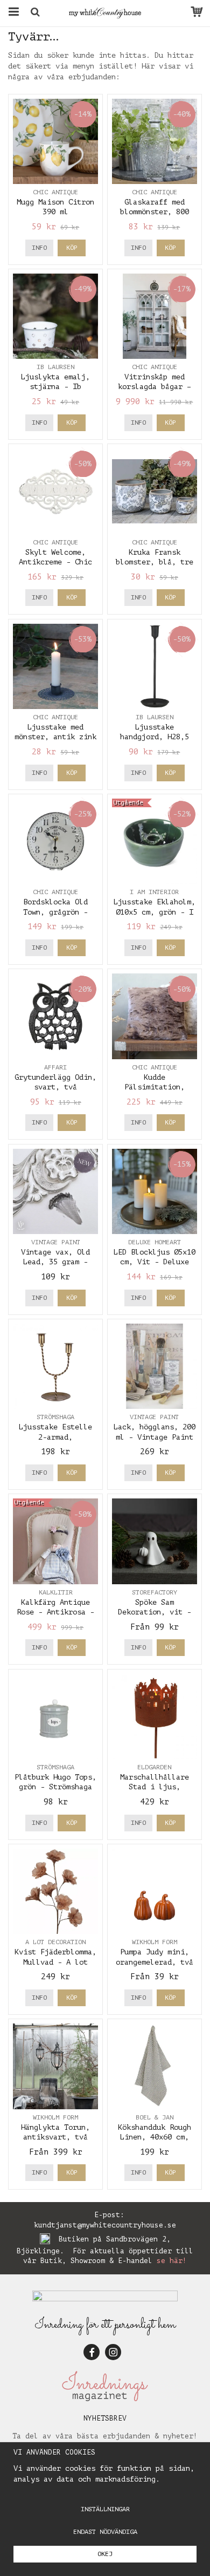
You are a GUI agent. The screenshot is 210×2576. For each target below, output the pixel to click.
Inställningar (105, 2509)
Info (39, 248)
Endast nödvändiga (105, 2532)
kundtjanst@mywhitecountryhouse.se (105, 2225)
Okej (105, 2554)
